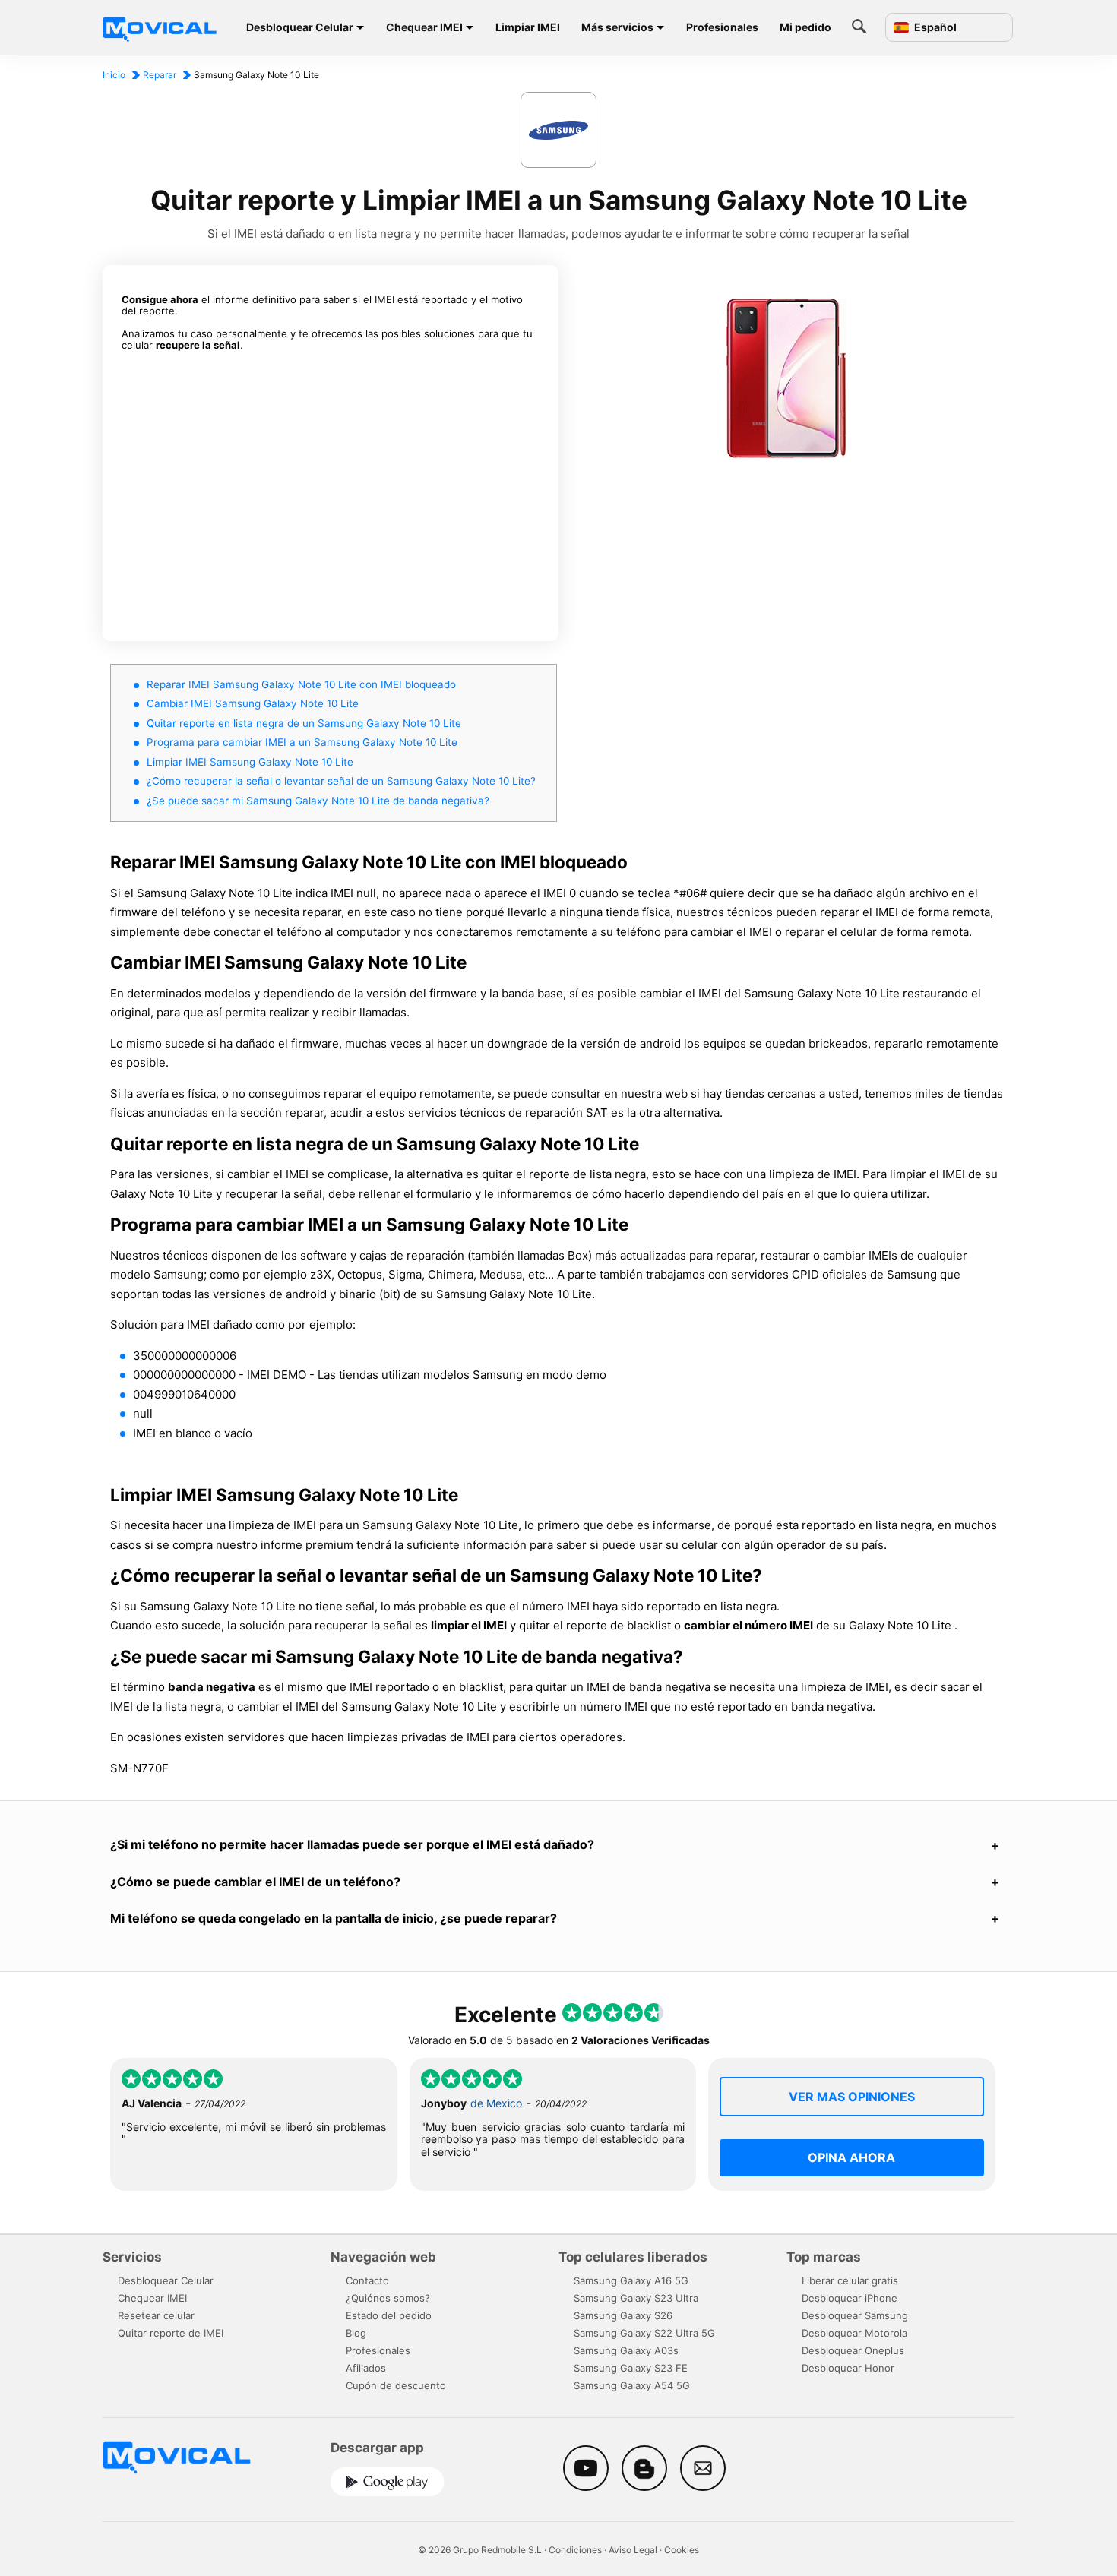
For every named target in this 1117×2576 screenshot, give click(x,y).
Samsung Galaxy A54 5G (632, 2385)
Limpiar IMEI (528, 27)
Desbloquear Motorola (854, 2333)
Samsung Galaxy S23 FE (631, 2368)
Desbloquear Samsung (855, 2315)
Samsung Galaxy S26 (623, 2315)
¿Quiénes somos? (388, 2298)
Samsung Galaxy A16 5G (631, 2280)
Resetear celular (156, 2315)
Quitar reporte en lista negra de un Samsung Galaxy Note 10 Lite (304, 723)
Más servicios (617, 27)
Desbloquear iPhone (850, 2298)
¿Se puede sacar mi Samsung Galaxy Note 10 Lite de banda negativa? (318, 801)
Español (934, 27)
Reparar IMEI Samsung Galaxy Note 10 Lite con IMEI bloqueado (301, 684)
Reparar (160, 75)
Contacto (367, 2280)
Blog (356, 2333)
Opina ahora (851, 2157)
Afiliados (366, 2368)
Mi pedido (805, 27)
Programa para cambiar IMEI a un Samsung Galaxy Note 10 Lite (302, 742)
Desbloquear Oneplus (853, 2350)
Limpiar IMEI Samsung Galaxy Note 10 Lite (250, 762)
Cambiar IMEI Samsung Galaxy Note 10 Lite (253, 703)
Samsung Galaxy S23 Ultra (636, 2298)
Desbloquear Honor (848, 2368)
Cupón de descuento (396, 2385)
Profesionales (722, 27)
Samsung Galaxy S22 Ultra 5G (644, 2333)
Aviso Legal (633, 2550)
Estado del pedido (389, 2315)
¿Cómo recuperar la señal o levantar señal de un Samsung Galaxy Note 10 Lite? (341, 781)
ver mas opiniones (852, 2097)
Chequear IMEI (424, 27)
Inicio (114, 75)
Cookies (682, 2550)
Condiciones (575, 2550)
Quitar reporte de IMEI (171, 2333)
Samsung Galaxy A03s (626, 2350)
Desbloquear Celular (300, 27)
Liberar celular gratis (850, 2280)
